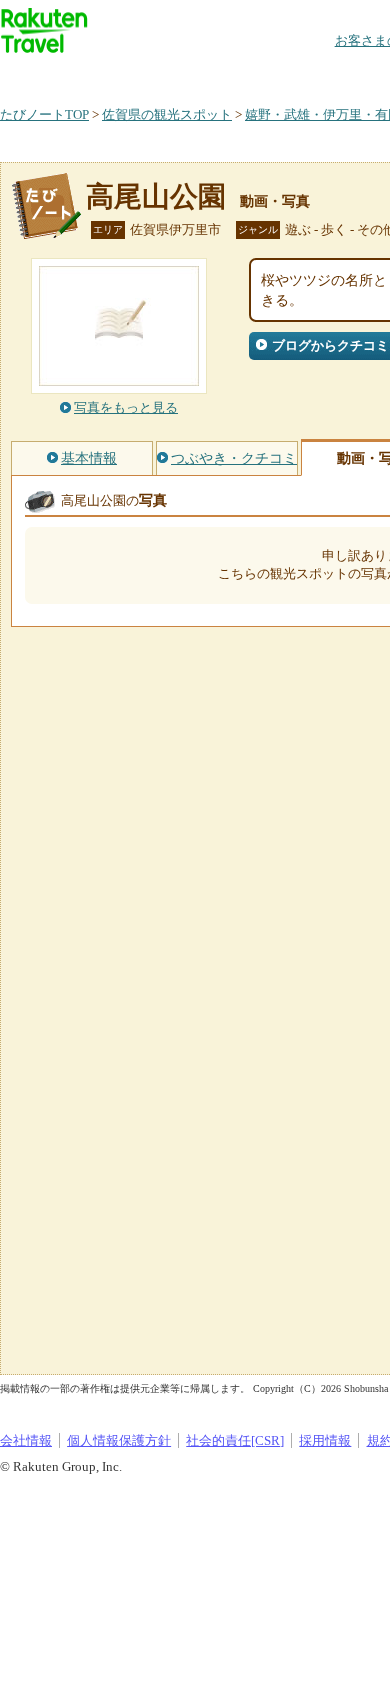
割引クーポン (316, 74)
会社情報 (26, 1440)
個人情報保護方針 (119, 1440)
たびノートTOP (44, 114)
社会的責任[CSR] (235, 1440)
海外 (152, 74)
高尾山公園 (156, 196)
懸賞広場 (234, 74)
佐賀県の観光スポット (167, 114)
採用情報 (325, 1440)
